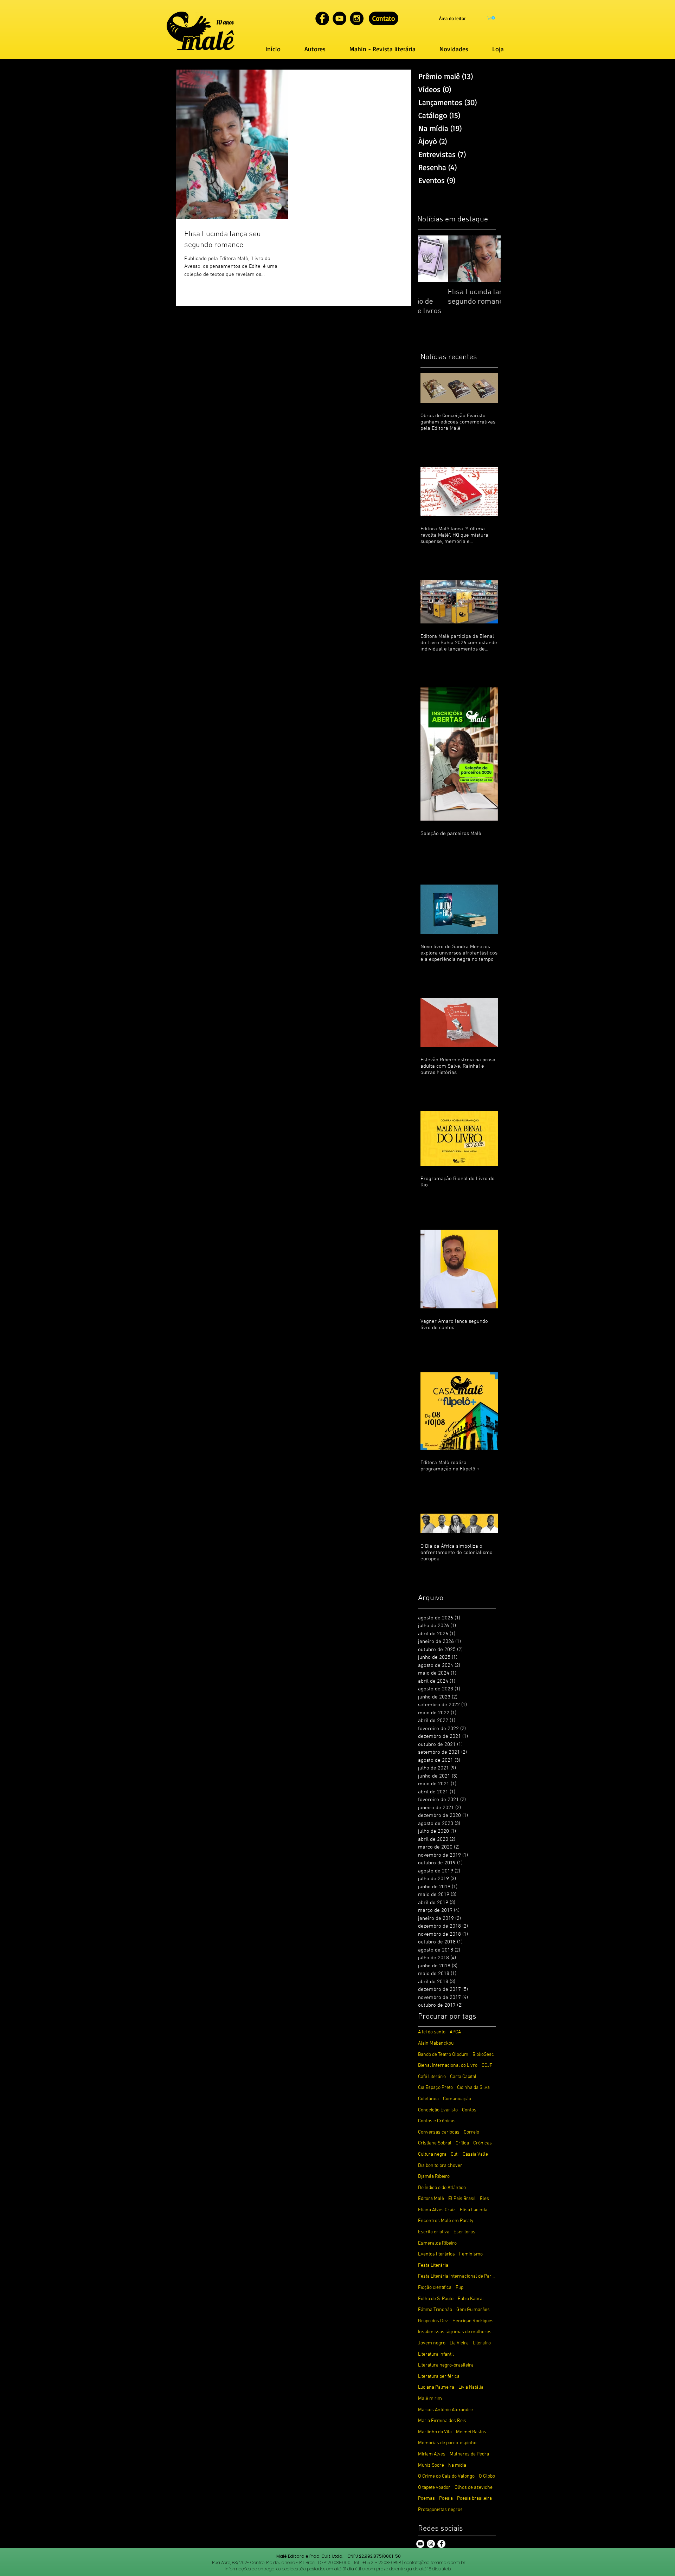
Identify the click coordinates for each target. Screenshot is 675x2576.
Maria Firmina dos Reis (442, 2421)
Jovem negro (432, 2343)
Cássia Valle (475, 2154)
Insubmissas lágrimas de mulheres (455, 2332)
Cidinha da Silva (473, 2088)
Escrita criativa (434, 2232)
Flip (459, 2288)
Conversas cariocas (439, 2132)
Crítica (462, 2143)
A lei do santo (432, 2032)
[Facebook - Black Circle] (322, 18)
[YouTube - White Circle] (420, 2544)
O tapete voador (434, 2488)
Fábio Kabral (471, 2299)
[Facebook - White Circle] (441, 2544)
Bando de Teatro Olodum (443, 2055)
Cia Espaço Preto (435, 2088)
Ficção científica (435, 2288)
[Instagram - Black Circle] (357, 18)
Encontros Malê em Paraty (446, 2221)
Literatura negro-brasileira (446, 2365)
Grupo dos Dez (433, 2321)
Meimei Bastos (471, 2432)
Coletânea (428, 2099)
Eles (484, 2199)
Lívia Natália (471, 2387)
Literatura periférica (439, 2377)
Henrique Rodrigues (473, 2321)
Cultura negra (432, 2154)
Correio (471, 2132)
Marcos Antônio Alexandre (445, 2410)
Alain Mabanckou (436, 2043)
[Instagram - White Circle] (431, 2544)
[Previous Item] (429, 259)
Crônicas (483, 2143)
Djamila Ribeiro (434, 2177)
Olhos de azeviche (474, 2488)
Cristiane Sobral (435, 2143)
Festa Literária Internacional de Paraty (457, 2276)
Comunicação (457, 2099)
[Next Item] (489, 259)
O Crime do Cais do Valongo (446, 2476)
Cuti (455, 2154)
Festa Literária (433, 2266)
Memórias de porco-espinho (447, 2443)
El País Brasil (462, 2199)
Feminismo (471, 2254)
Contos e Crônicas (437, 2121)
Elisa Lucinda (474, 2210)
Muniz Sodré (431, 2465)
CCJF (487, 2066)
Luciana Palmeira (436, 2387)
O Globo (487, 2476)
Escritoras (464, 2232)
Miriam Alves (432, 2454)
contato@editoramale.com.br (435, 2562)
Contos (469, 2110)
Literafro (482, 2343)
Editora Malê (431, 2199)
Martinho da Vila (435, 2432)
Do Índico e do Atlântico (442, 2188)
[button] (491, 18)
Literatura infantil (436, 2354)
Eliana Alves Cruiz (437, 2210)
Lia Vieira (459, 2343)
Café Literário (432, 2077)
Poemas (426, 2499)
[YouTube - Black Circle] (339, 18)
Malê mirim (430, 2399)
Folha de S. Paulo (436, 2299)
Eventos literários (436, 2254)
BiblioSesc (483, 2055)
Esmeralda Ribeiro (437, 2243)
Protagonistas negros (440, 2510)
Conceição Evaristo (438, 2110)
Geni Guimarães (473, 2310)
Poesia (446, 2499)
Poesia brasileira (474, 2499)
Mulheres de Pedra (469, 2454)
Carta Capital (463, 2077)
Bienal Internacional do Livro (448, 2066)
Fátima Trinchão (435, 2310)
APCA (455, 2032)
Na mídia (457, 2465)
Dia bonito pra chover (440, 2166)
